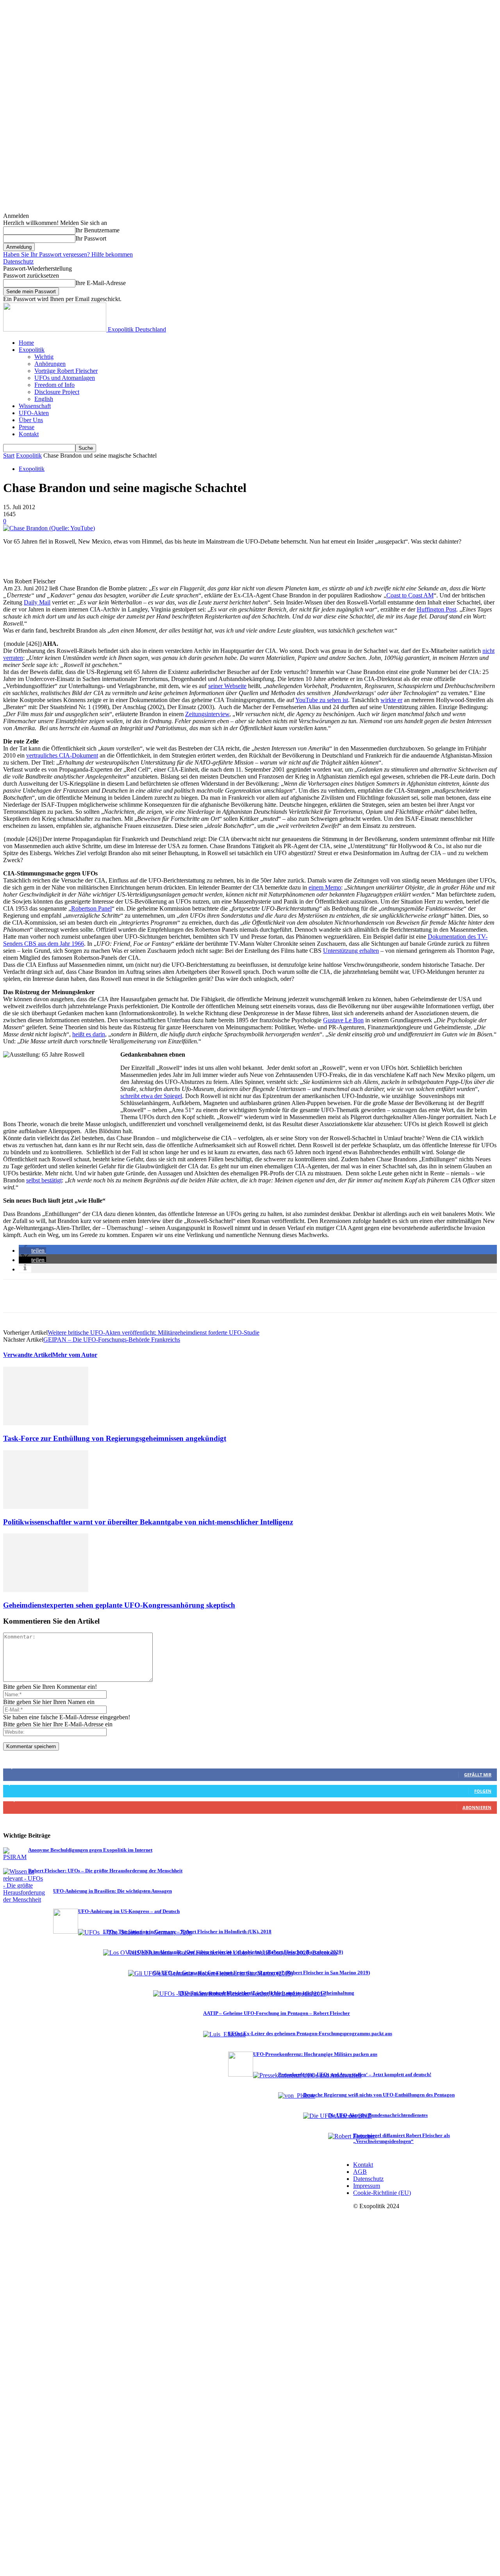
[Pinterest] (72, 1296)
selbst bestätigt (44, 1180)
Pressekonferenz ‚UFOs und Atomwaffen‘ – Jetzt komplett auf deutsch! (355, 2075)
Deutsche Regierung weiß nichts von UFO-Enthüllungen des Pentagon (379, 2095)
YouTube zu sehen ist (322, 700)
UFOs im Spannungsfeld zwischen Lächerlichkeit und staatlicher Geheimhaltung (266, 1993)
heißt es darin (89, 1034)
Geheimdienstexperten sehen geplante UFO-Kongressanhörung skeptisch (119, 1605)
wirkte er (391, 700)
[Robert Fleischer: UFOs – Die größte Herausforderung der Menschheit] (24, 1899)
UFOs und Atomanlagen (65, 378)
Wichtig (44, 357)
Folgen (483, 1791)
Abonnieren (477, 1807)
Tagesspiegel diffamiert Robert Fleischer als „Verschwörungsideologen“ (402, 2138)
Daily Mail (37, 602)
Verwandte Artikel (28, 1355)
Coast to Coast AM (410, 595)
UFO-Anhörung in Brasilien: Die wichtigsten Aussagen (112, 1891)
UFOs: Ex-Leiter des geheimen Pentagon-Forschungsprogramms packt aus (310, 2034)
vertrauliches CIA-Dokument (62, 755)
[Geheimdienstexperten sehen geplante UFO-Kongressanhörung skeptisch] (46, 1590)
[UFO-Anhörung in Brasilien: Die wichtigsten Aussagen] (41, 1911)
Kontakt (29, 434)
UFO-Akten (34, 413)
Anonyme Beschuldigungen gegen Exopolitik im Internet (90, 1850)
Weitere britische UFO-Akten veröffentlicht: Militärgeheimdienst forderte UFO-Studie (154, 1333)
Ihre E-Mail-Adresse (101, 283)
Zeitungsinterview (207, 714)
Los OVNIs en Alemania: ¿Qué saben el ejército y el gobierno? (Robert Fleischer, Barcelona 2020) (236, 1952)
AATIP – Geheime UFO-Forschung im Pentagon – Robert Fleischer (277, 2013)
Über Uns (31, 420)
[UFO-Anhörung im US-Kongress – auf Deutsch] (66, 1932)
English (44, 399)
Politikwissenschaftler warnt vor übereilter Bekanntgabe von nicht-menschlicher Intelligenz (148, 1522)
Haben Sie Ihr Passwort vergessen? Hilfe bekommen (68, 254)
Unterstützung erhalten (351, 951)
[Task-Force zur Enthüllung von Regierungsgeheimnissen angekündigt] (46, 1423)
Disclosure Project (57, 392)
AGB (360, 2172)
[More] (129, 1296)
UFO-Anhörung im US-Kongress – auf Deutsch (129, 1911)
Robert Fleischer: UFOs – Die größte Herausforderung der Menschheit (105, 1871)
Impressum (367, 2186)
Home (26, 343)
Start (9, 455)
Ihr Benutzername (97, 230)
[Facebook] (16, 1296)
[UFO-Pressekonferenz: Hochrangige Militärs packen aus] (241, 2074)
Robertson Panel (91, 908)
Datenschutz (18, 261)
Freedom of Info (54, 385)
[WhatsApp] (100, 1296)
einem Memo (325, 887)
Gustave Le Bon (343, 1020)
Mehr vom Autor (75, 1355)
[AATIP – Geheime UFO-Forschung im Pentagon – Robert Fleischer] (191, 2033)
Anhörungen (50, 364)
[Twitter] (44, 1296)
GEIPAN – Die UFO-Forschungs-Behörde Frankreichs (112, 1340)
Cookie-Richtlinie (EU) (382, 2193)
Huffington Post (437, 609)
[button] (32, 1251)
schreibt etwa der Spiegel (151, 1096)
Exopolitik (32, 350)
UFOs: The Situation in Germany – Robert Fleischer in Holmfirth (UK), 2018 (187, 1932)
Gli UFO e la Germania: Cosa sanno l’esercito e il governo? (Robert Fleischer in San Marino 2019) (262, 1973)
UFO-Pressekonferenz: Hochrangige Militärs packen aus (315, 2054)
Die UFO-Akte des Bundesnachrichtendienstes (378, 2115)
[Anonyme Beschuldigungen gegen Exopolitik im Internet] (16, 1857)
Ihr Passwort (91, 238)
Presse (27, 427)
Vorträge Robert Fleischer (66, 371)
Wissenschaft (35, 406)
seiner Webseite (227, 686)
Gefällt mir (478, 1775)
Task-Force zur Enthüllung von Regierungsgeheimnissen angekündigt (115, 1438)
